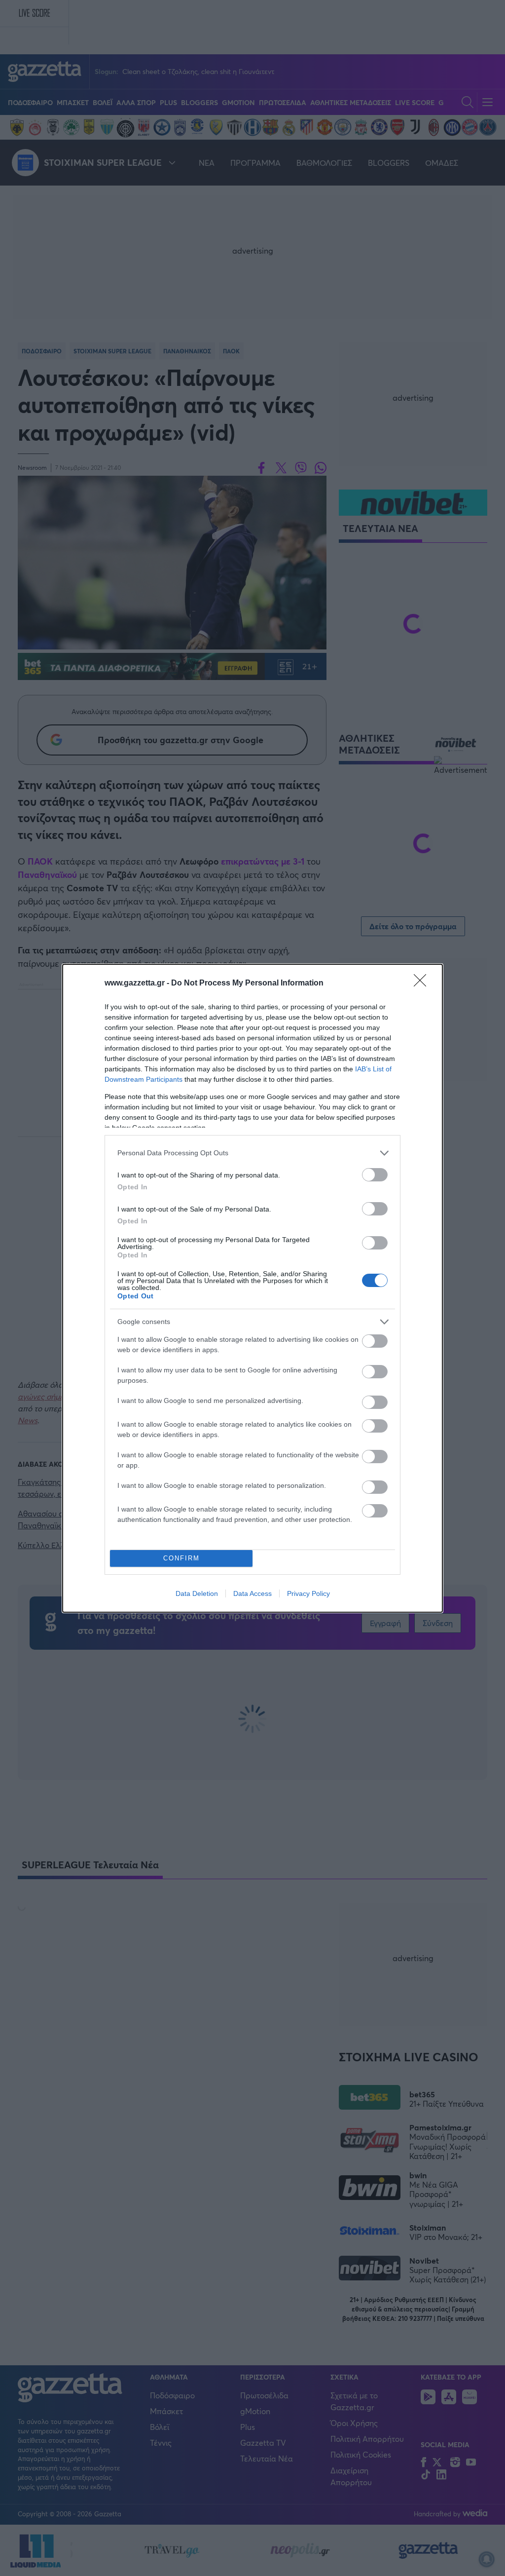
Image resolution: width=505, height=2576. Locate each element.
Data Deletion (197, 1593)
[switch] (375, 1175)
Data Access (252, 1593)
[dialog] (252, 1288)
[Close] (423, 984)
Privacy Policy (308, 1593)
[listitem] (252, 1153)
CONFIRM (181, 1558)
